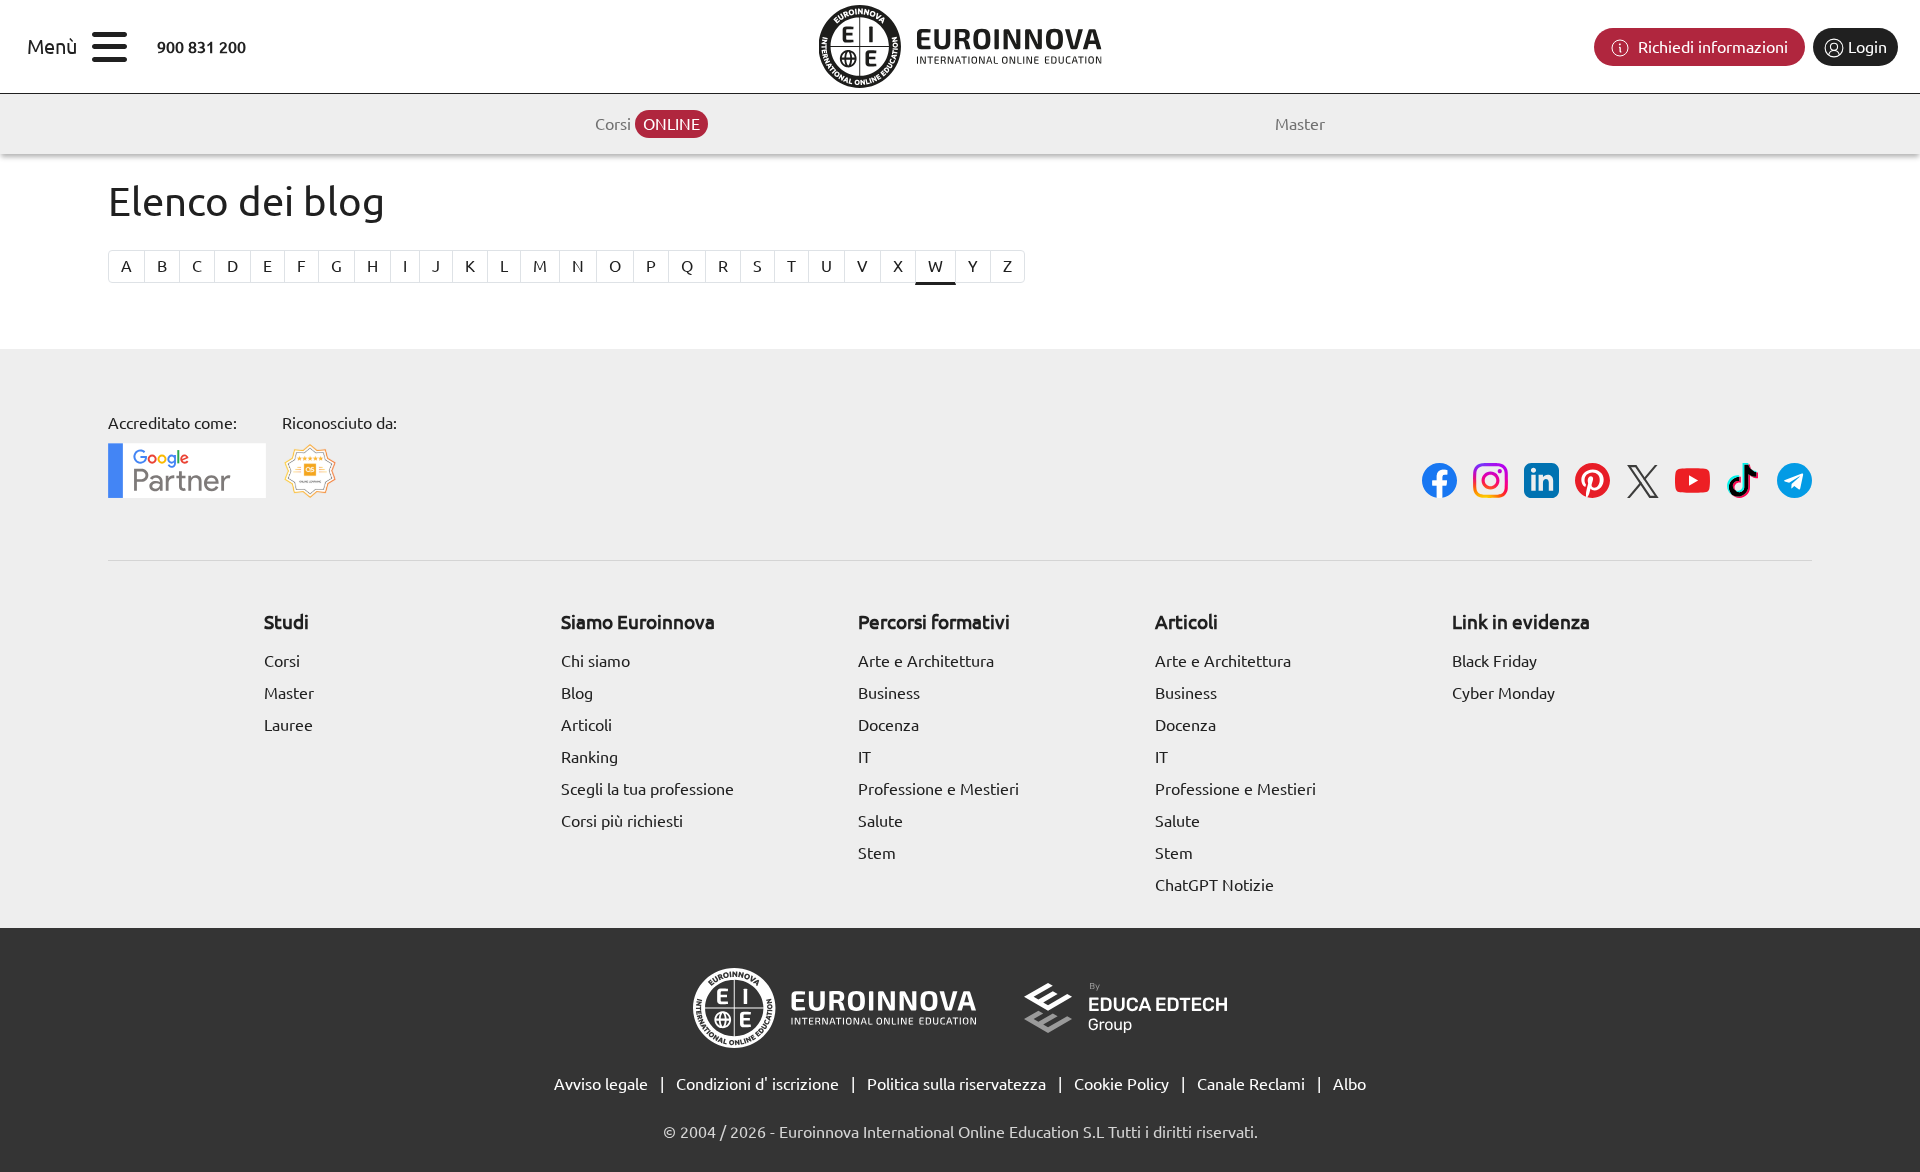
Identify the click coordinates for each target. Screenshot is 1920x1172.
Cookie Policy (1121, 1084)
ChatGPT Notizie (1214, 885)
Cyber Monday (1503, 693)
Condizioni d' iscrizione (757, 1084)
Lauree (288, 725)
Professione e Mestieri (938, 789)
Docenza (888, 725)
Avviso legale (601, 1084)
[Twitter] (1642, 484)
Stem (877, 853)
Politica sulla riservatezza (956, 1084)
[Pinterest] (1592, 483)
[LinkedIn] (1541, 483)
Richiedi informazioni (1711, 47)
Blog (577, 693)
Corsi (647, 124)
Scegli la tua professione (647, 789)
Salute (880, 821)
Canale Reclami (1251, 1084)
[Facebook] (1439, 483)
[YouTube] (1692, 483)
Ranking (589, 757)
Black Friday (1494, 661)
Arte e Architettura (926, 661)
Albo (1349, 1084)
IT (864, 757)
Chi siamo (595, 661)
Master (1300, 124)
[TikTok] (1743, 483)
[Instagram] (1490, 483)
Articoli (586, 725)
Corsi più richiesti (622, 821)
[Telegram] (1794, 483)
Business (889, 693)
